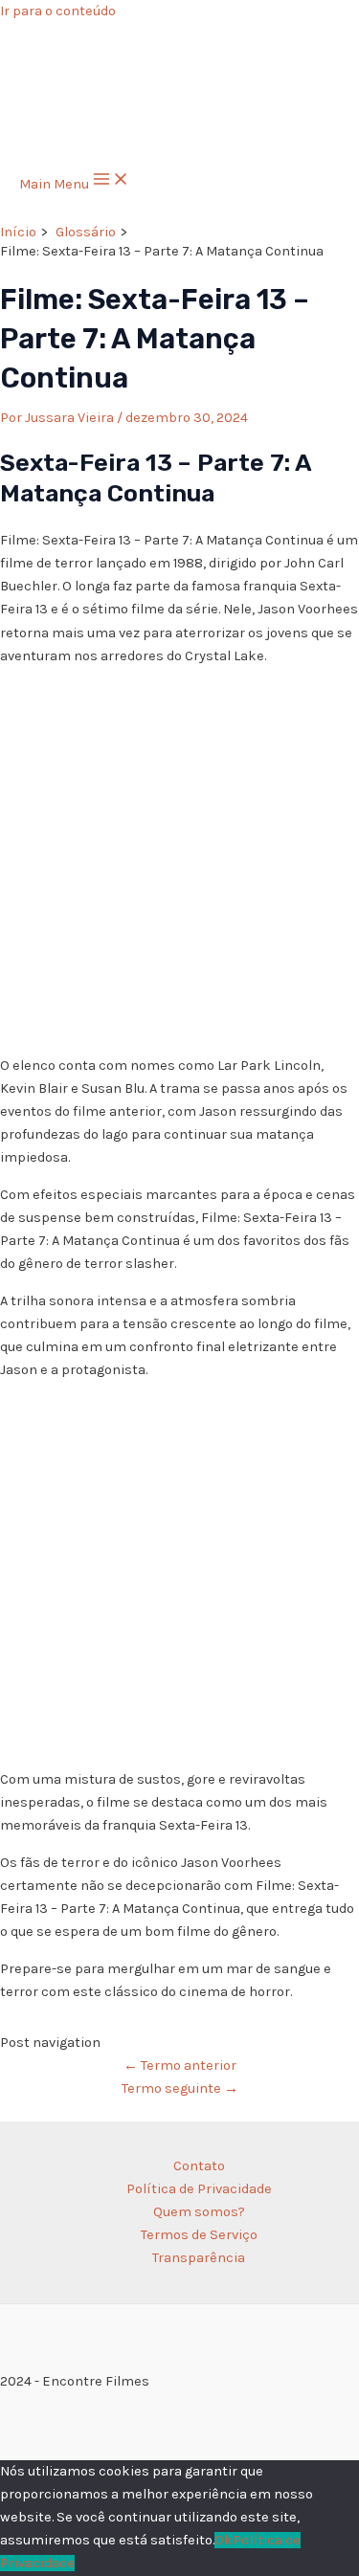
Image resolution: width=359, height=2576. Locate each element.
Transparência (199, 2258)
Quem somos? (199, 2212)
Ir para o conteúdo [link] (58, 11)
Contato (199, 2166)
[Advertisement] (179, 861)
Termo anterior (180, 2065)
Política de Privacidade (199, 2189)
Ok (224, 2540)
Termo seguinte (180, 2088)
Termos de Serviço (199, 2235)
